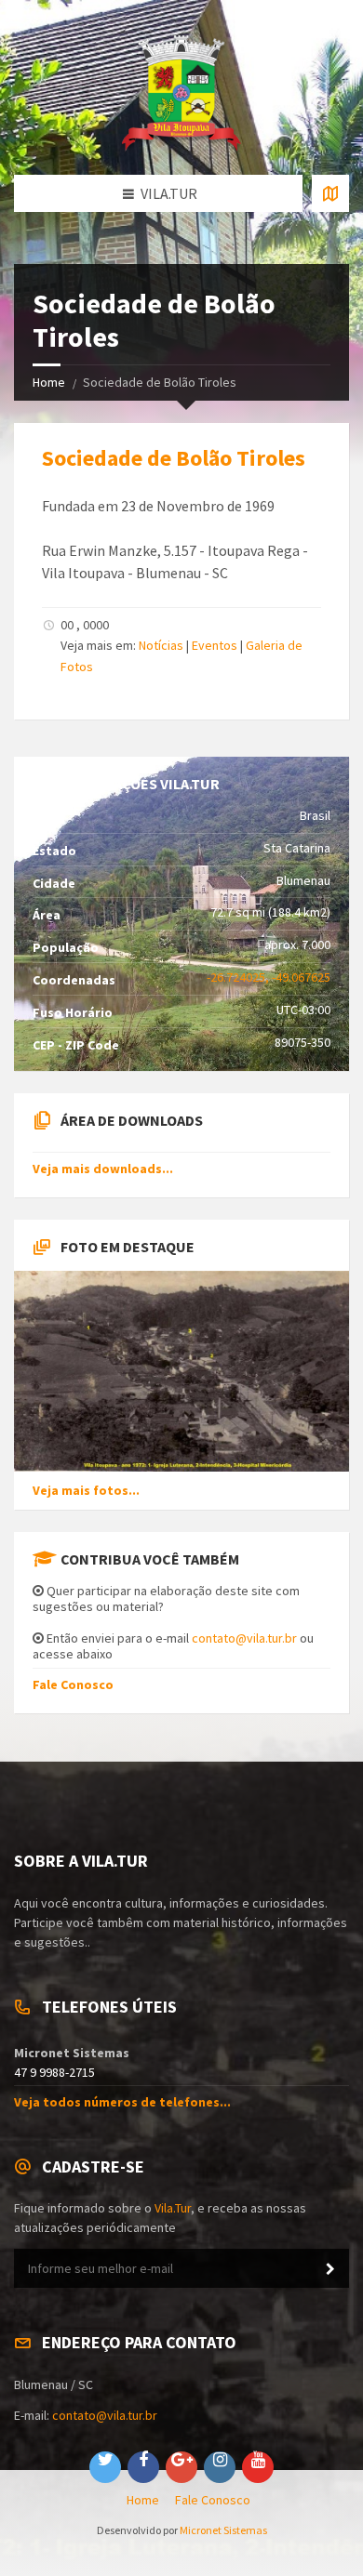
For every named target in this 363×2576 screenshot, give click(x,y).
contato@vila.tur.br (244, 1638)
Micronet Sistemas (223, 2530)
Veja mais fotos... (86, 1490)
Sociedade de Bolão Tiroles (174, 458)
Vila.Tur (173, 2208)
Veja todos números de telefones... (122, 2102)
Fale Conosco (73, 1684)
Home (49, 382)
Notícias (161, 645)
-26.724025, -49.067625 (269, 977)
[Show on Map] (330, 193)
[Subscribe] (330, 2269)
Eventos (215, 645)
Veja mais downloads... (103, 1169)
